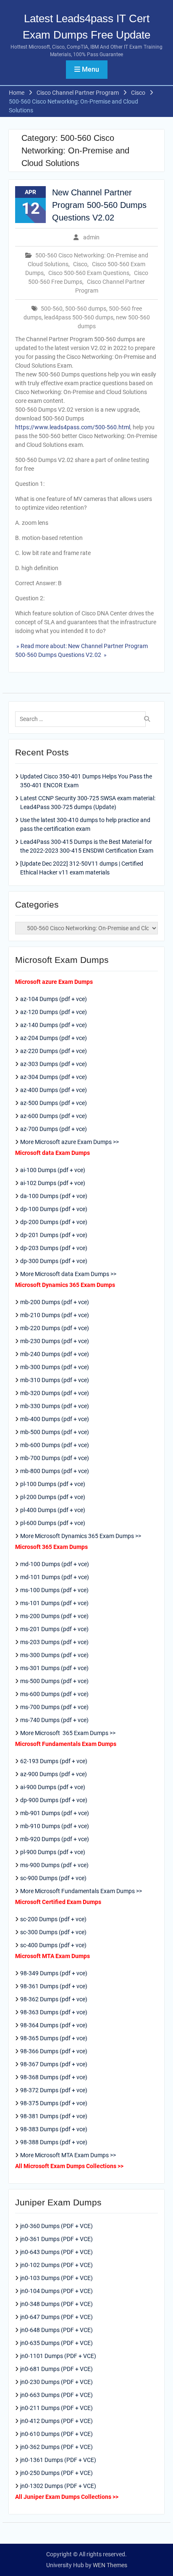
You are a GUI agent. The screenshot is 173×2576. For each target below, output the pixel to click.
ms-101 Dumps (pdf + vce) (54, 1603)
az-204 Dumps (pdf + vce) (54, 1038)
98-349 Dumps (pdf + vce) (54, 1973)
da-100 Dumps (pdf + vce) (54, 1196)
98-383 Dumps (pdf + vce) (54, 2129)
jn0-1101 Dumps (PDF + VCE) (58, 2356)
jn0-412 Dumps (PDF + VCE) (56, 2421)
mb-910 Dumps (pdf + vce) (55, 1826)
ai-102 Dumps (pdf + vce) (53, 1183)
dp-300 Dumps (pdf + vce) (54, 1261)
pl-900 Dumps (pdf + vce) (53, 1852)
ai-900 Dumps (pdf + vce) (53, 1787)
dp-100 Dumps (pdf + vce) (54, 1209)
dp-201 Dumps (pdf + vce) (54, 1235)
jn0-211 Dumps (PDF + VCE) (56, 2408)
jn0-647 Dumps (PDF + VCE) (56, 2317)
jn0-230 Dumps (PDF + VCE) (56, 2382)
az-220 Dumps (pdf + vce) (54, 1051)
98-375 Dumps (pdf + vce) (54, 2103)
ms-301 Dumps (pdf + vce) (54, 1668)
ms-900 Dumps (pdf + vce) (54, 1865)
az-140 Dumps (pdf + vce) (54, 1025)
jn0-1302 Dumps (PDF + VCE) (58, 2486)
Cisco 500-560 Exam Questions (89, 273)
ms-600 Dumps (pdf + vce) (54, 1694)
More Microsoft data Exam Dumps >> (68, 1274)
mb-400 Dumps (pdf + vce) (55, 1419)
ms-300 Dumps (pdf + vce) (54, 1655)
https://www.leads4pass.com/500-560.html (73, 427)
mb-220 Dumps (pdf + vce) (55, 1328)
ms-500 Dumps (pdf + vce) (54, 1681)
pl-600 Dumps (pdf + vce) (53, 1523)
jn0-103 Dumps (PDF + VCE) (56, 2278)
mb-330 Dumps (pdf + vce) (55, 1406)
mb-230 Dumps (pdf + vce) (55, 1341)
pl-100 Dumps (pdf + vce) (53, 1484)
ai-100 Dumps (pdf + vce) (53, 1170)
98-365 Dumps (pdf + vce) (54, 2038)
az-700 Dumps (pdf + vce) (54, 1129)
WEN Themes (110, 2565)
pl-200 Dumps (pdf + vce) (53, 1497)
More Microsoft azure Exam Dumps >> (69, 1142)
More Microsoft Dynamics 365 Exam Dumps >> (81, 1536)
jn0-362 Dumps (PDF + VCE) (56, 2447)
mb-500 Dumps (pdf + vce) (55, 1432)
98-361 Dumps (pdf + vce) (54, 1986)
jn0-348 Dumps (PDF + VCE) (56, 2304)
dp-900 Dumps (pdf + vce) (54, 1800)
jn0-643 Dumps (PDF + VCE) (56, 2252)
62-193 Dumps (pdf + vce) (54, 1761)
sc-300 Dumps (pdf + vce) (53, 1932)
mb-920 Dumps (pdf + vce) (55, 1839)
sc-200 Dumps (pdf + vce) (53, 1919)
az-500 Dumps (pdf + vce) (54, 1103)
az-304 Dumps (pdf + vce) (54, 1077)
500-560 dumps (86, 309)
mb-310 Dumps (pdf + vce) (55, 1380)
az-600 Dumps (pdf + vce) (54, 1116)
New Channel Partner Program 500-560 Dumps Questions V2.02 (99, 205)
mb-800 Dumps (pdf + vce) (55, 1471)
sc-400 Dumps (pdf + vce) (53, 1945)
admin (91, 237)
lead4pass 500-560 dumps (79, 317)
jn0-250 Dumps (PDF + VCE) (56, 2473)
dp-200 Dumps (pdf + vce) (54, 1222)
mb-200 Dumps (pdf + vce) (55, 1302)
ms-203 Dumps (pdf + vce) (54, 1642)
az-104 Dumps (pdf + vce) (54, 999)
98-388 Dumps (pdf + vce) (54, 2142)
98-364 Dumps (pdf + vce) (54, 2025)
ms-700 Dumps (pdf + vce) (54, 1707)
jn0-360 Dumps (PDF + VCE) (56, 2226)
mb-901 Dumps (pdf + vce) (55, 1813)
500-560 (52, 309)
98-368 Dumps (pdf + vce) (54, 2077)
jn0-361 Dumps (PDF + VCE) (56, 2239)
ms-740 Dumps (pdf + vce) (54, 1720)
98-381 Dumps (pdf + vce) (54, 2116)
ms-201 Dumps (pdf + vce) (54, 1629)
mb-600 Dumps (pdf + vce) (55, 1445)
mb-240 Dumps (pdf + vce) (55, 1354)
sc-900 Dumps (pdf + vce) (53, 1878)
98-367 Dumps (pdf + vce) (54, 2064)
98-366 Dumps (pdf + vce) (54, 2051)
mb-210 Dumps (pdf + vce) (55, 1315)
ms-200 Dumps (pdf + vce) (54, 1616)
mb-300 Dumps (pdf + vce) (55, 1367)
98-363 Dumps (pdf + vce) (54, 2012)
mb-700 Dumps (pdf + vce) (55, 1458)
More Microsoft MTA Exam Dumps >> (69, 2155)
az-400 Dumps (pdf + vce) (54, 1090)
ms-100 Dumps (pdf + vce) (54, 1590)
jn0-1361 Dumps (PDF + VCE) (58, 2460)
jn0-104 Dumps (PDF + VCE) (56, 2291)
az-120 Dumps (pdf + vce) (54, 1012)
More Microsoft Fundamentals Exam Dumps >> (81, 1891)
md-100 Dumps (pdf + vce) (55, 1564)
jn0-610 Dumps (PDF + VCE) (56, 2434)
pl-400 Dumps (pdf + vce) (53, 1510)
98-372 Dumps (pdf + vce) (54, 2090)
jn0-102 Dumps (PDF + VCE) (56, 2265)
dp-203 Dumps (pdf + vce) (54, 1248)
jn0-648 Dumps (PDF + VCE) (56, 2330)
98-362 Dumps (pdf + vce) (54, 1999)
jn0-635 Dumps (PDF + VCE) (56, 2343)
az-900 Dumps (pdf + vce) (54, 1774)
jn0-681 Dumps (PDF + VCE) (56, 2369)
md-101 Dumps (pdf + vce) (55, 1577)
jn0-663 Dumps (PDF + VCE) (56, 2395)
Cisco (80, 264)
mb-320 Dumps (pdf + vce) (55, 1393)
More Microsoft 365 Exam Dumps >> (68, 1733)
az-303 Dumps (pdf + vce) (54, 1064)
